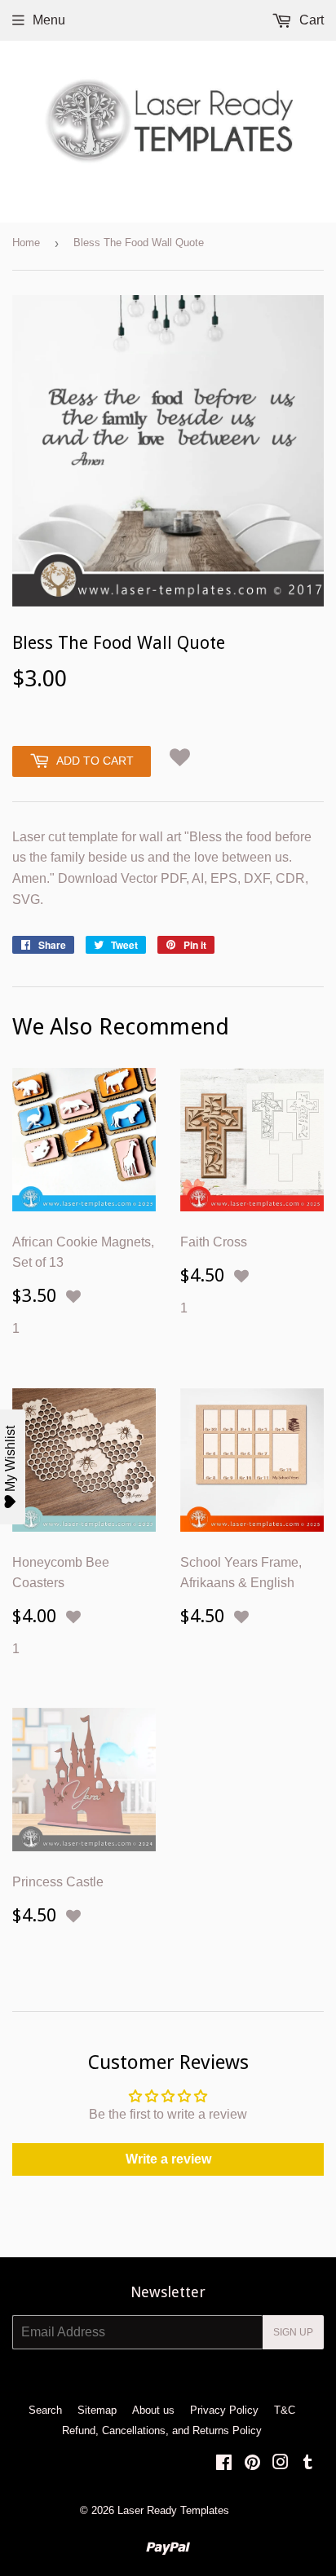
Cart (310, 20)
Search (45, 2410)
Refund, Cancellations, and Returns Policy (162, 2430)
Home (26, 243)
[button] (180, 757)
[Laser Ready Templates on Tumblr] (308, 2464)
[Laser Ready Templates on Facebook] (224, 2464)
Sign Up (293, 2332)
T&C (285, 2410)
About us (153, 2410)
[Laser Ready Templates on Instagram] (281, 2464)
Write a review (168, 2159)
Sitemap (97, 2410)
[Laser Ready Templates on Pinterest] (252, 2464)
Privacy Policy (224, 2410)
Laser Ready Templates (173, 2510)
